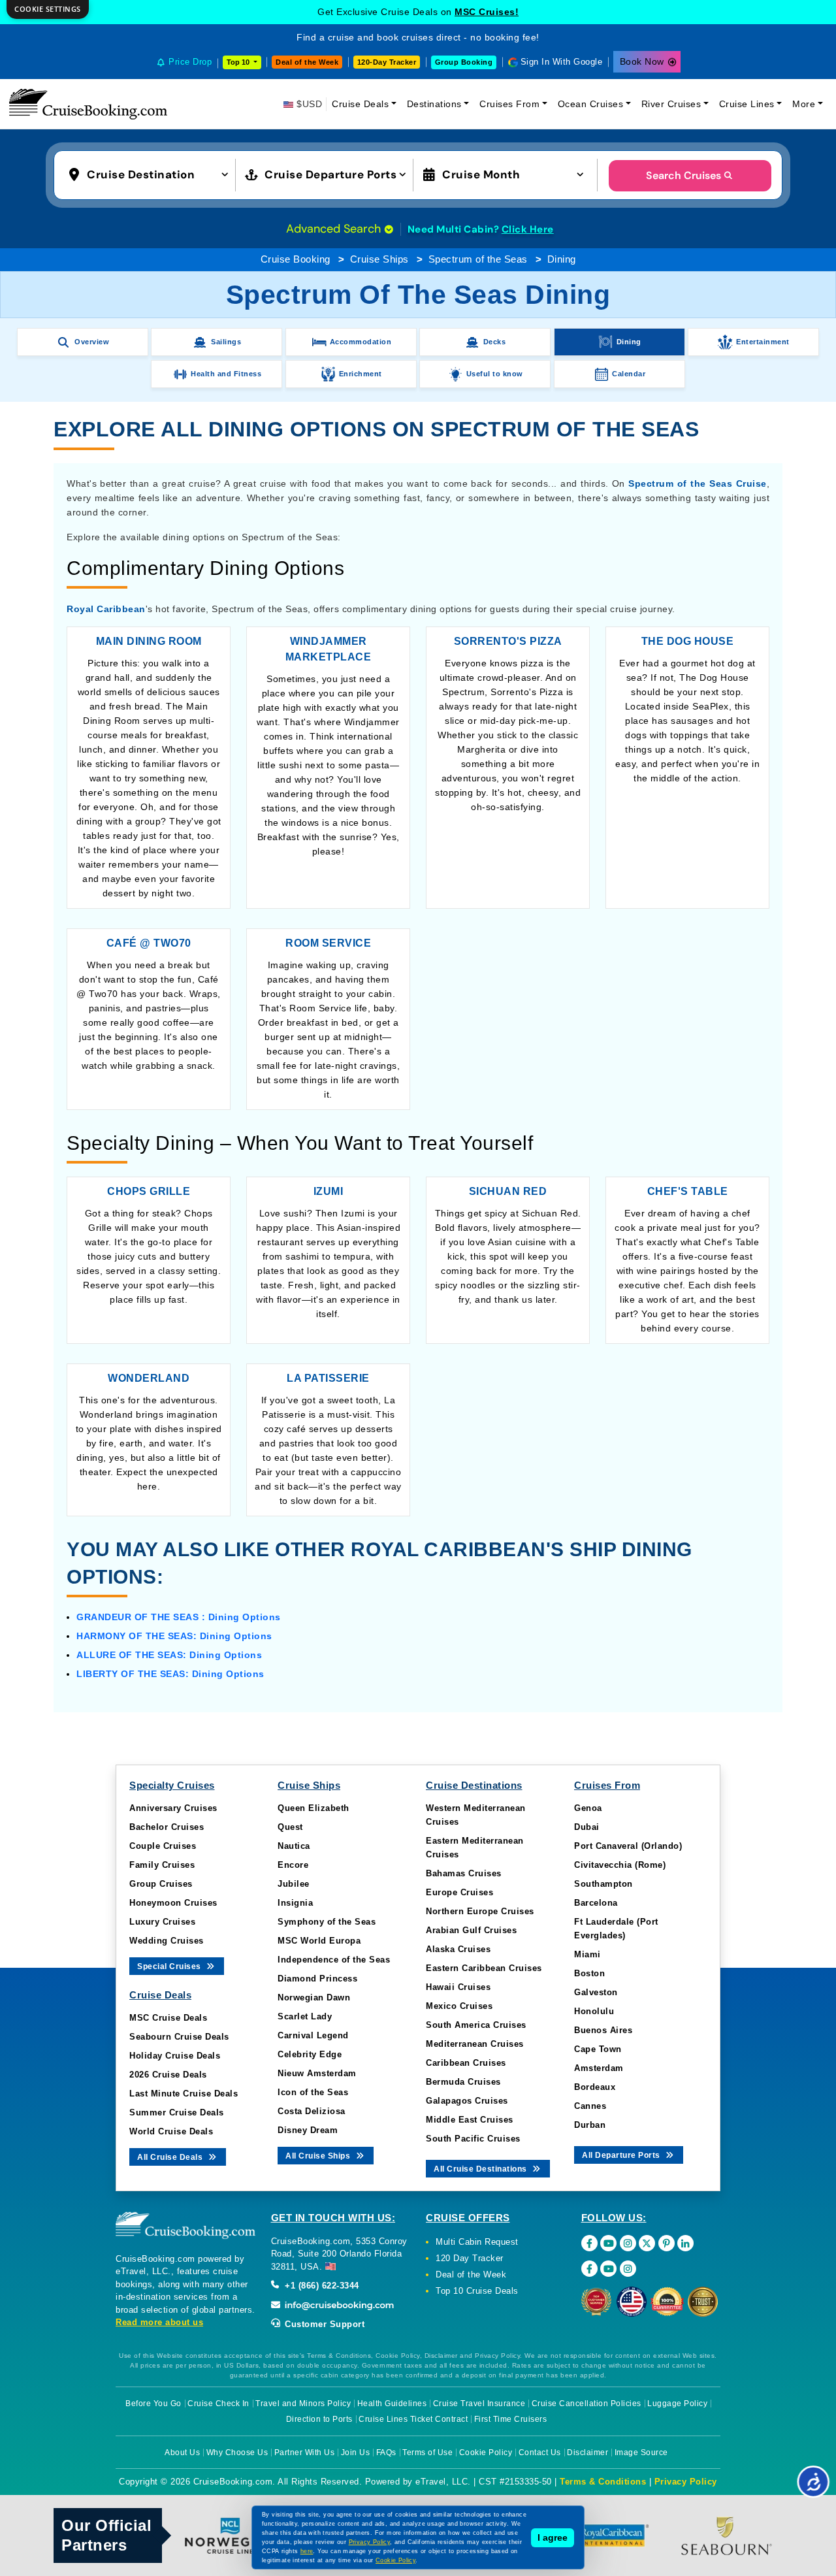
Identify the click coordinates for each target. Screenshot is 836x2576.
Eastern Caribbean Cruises (484, 1968)
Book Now (642, 61)
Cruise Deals (360, 104)
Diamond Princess (317, 1979)
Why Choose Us (237, 2453)
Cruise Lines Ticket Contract (413, 2419)
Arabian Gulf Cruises (471, 1930)
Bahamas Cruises (464, 1873)
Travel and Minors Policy (303, 2404)
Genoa (588, 1808)
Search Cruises (683, 175)
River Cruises (671, 104)
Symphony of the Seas (327, 1922)
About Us (182, 2453)
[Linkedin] (685, 2243)
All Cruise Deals (171, 2157)
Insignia (295, 1903)
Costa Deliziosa (312, 2111)
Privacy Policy (686, 2482)
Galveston (596, 1992)
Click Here (528, 229)
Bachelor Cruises (167, 1827)
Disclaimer (587, 2453)
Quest (290, 1827)
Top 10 (239, 62)
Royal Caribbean (106, 609)
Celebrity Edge (310, 2054)
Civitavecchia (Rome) (620, 1865)
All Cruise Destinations (481, 2169)
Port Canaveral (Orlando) (628, 1846)
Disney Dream (308, 2130)
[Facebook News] (589, 2269)
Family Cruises (162, 1865)
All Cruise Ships (319, 2156)
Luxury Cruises (162, 1922)
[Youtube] (608, 2243)
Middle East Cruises (470, 2120)
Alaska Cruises (458, 1949)
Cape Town (598, 2049)
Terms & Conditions (603, 2482)
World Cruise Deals (171, 2131)
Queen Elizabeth (313, 1808)
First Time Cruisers (511, 2419)
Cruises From (509, 104)
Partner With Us (305, 2453)
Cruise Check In (218, 2404)
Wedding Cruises (167, 1941)
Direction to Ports (319, 2419)
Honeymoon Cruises (173, 1903)
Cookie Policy (486, 2453)
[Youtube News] (608, 2269)
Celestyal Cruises (487, 12)
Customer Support (324, 2324)
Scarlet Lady (305, 2016)
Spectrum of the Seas (478, 259)
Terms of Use (427, 2453)
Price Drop (190, 62)
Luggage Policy (677, 2404)
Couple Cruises (163, 1846)
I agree (553, 2537)
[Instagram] (628, 2243)
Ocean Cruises (591, 104)
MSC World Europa (319, 1941)
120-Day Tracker (387, 62)
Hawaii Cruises (458, 1987)
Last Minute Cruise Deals (184, 2094)
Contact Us (540, 2453)
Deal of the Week (307, 62)
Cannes (590, 2106)
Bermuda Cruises (463, 2082)
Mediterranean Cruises (475, 2044)
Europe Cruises (459, 1892)
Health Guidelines (392, 2404)
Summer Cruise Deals (177, 2112)
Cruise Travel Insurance (479, 2404)
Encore (293, 1865)
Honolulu (594, 2011)
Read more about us (159, 2322)
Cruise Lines (747, 104)
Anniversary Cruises (173, 1808)
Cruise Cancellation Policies (587, 2404)
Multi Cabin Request (477, 2242)
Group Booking (464, 62)
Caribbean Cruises (466, 2063)
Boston (589, 1973)
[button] (152, 174)
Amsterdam (599, 2068)
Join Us (356, 2453)
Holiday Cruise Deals (175, 2056)
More (804, 104)
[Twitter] (647, 2243)
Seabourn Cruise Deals (179, 2037)
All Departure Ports (622, 2155)
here (307, 2551)
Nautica (294, 1846)
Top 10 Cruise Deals (477, 2291)
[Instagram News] (628, 2269)
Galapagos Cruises (467, 2101)
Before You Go (153, 2404)
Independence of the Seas (334, 1960)
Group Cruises (161, 1884)
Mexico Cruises (459, 2006)
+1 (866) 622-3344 (321, 2286)
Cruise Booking (296, 259)
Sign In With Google (562, 62)
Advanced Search (335, 229)
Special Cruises (170, 1966)
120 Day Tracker (470, 2258)
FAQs (386, 2453)
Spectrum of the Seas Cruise (697, 483)
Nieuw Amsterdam (317, 2073)
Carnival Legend (313, 2035)
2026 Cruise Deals (168, 2075)
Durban (590, 2125)
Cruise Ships (379, 259)
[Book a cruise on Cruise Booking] (88, 104)
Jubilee (294, 1884)
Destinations (434, 104)
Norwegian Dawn (314, 1997)
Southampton (603, 1884)
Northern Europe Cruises (480, 1911)
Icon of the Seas (313, 2092)
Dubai (587, 1827)
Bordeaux (595, 2087)
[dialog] (48, 9)
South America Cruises (476, 2025)
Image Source (641, 2453)
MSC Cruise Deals (168, 2018)
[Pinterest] (667, 2243)
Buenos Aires (603, 2030)
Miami (587, 1954)
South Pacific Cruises (473, 2139)
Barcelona (596, 1903)
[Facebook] (589, 2243)
